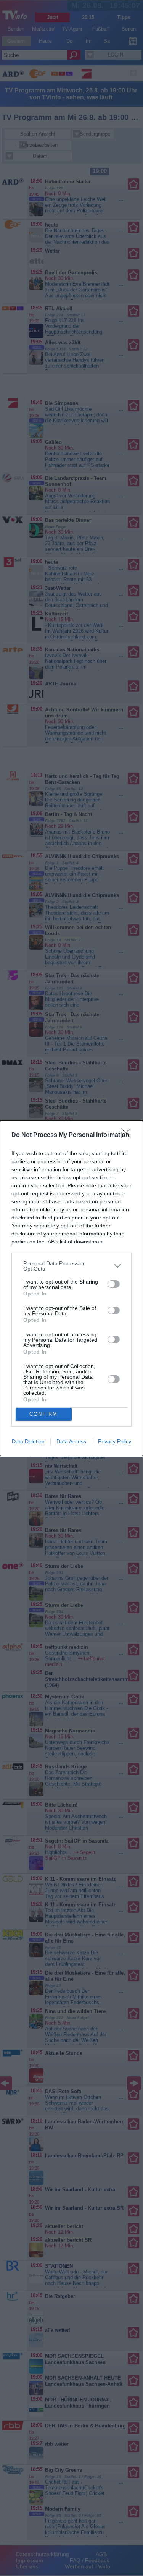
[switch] (114, 1284)
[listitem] (71, 1266)
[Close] (128, 1135)
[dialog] (71, 1288)
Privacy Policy (115, 1441)
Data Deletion (28, 1441)
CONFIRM (43, 1414)
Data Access (71, 1441)
